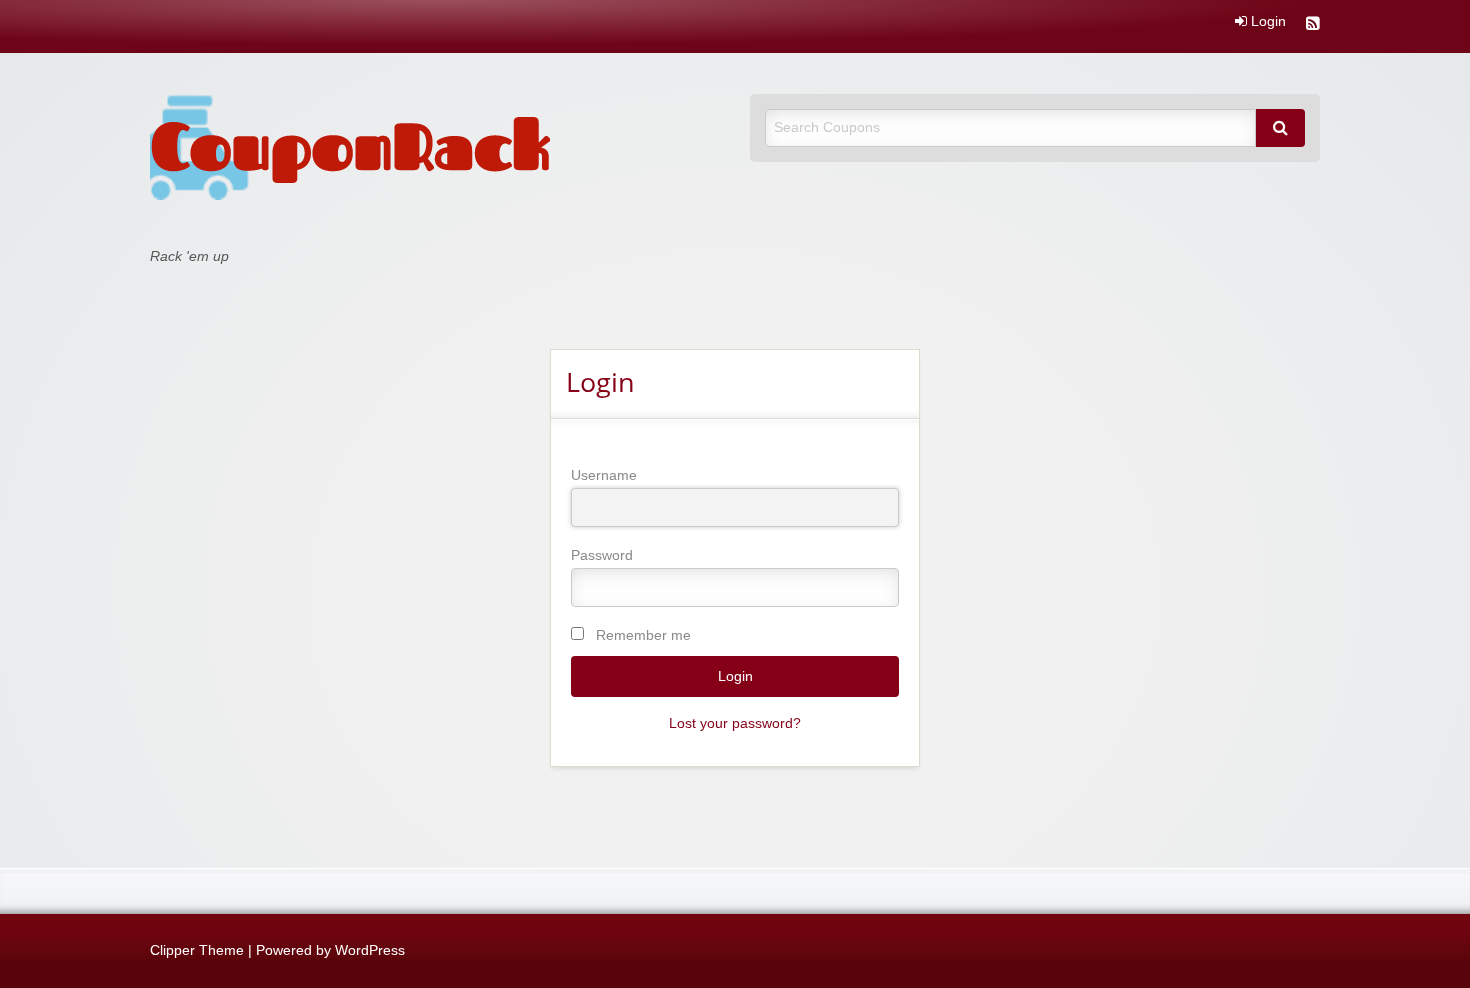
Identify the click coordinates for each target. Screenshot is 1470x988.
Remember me (643, 635)
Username (604, 475)
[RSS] (1313, 25)
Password (602, 555)
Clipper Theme (197, 950)
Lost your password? (735, 723)
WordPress (370, 950)
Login (1266, 22)
